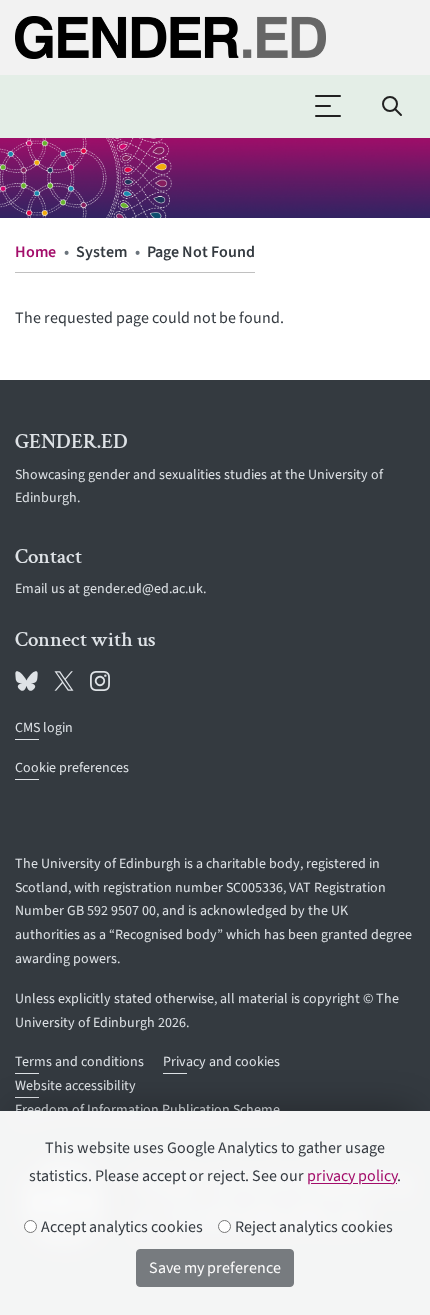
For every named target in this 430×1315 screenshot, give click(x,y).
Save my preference (215, 1268)
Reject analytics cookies (312, 1227)
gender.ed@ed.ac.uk (143, 589)
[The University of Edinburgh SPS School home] (215, 37)
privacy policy (352, 1176)
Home (35, 252)
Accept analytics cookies (120, 1227)
